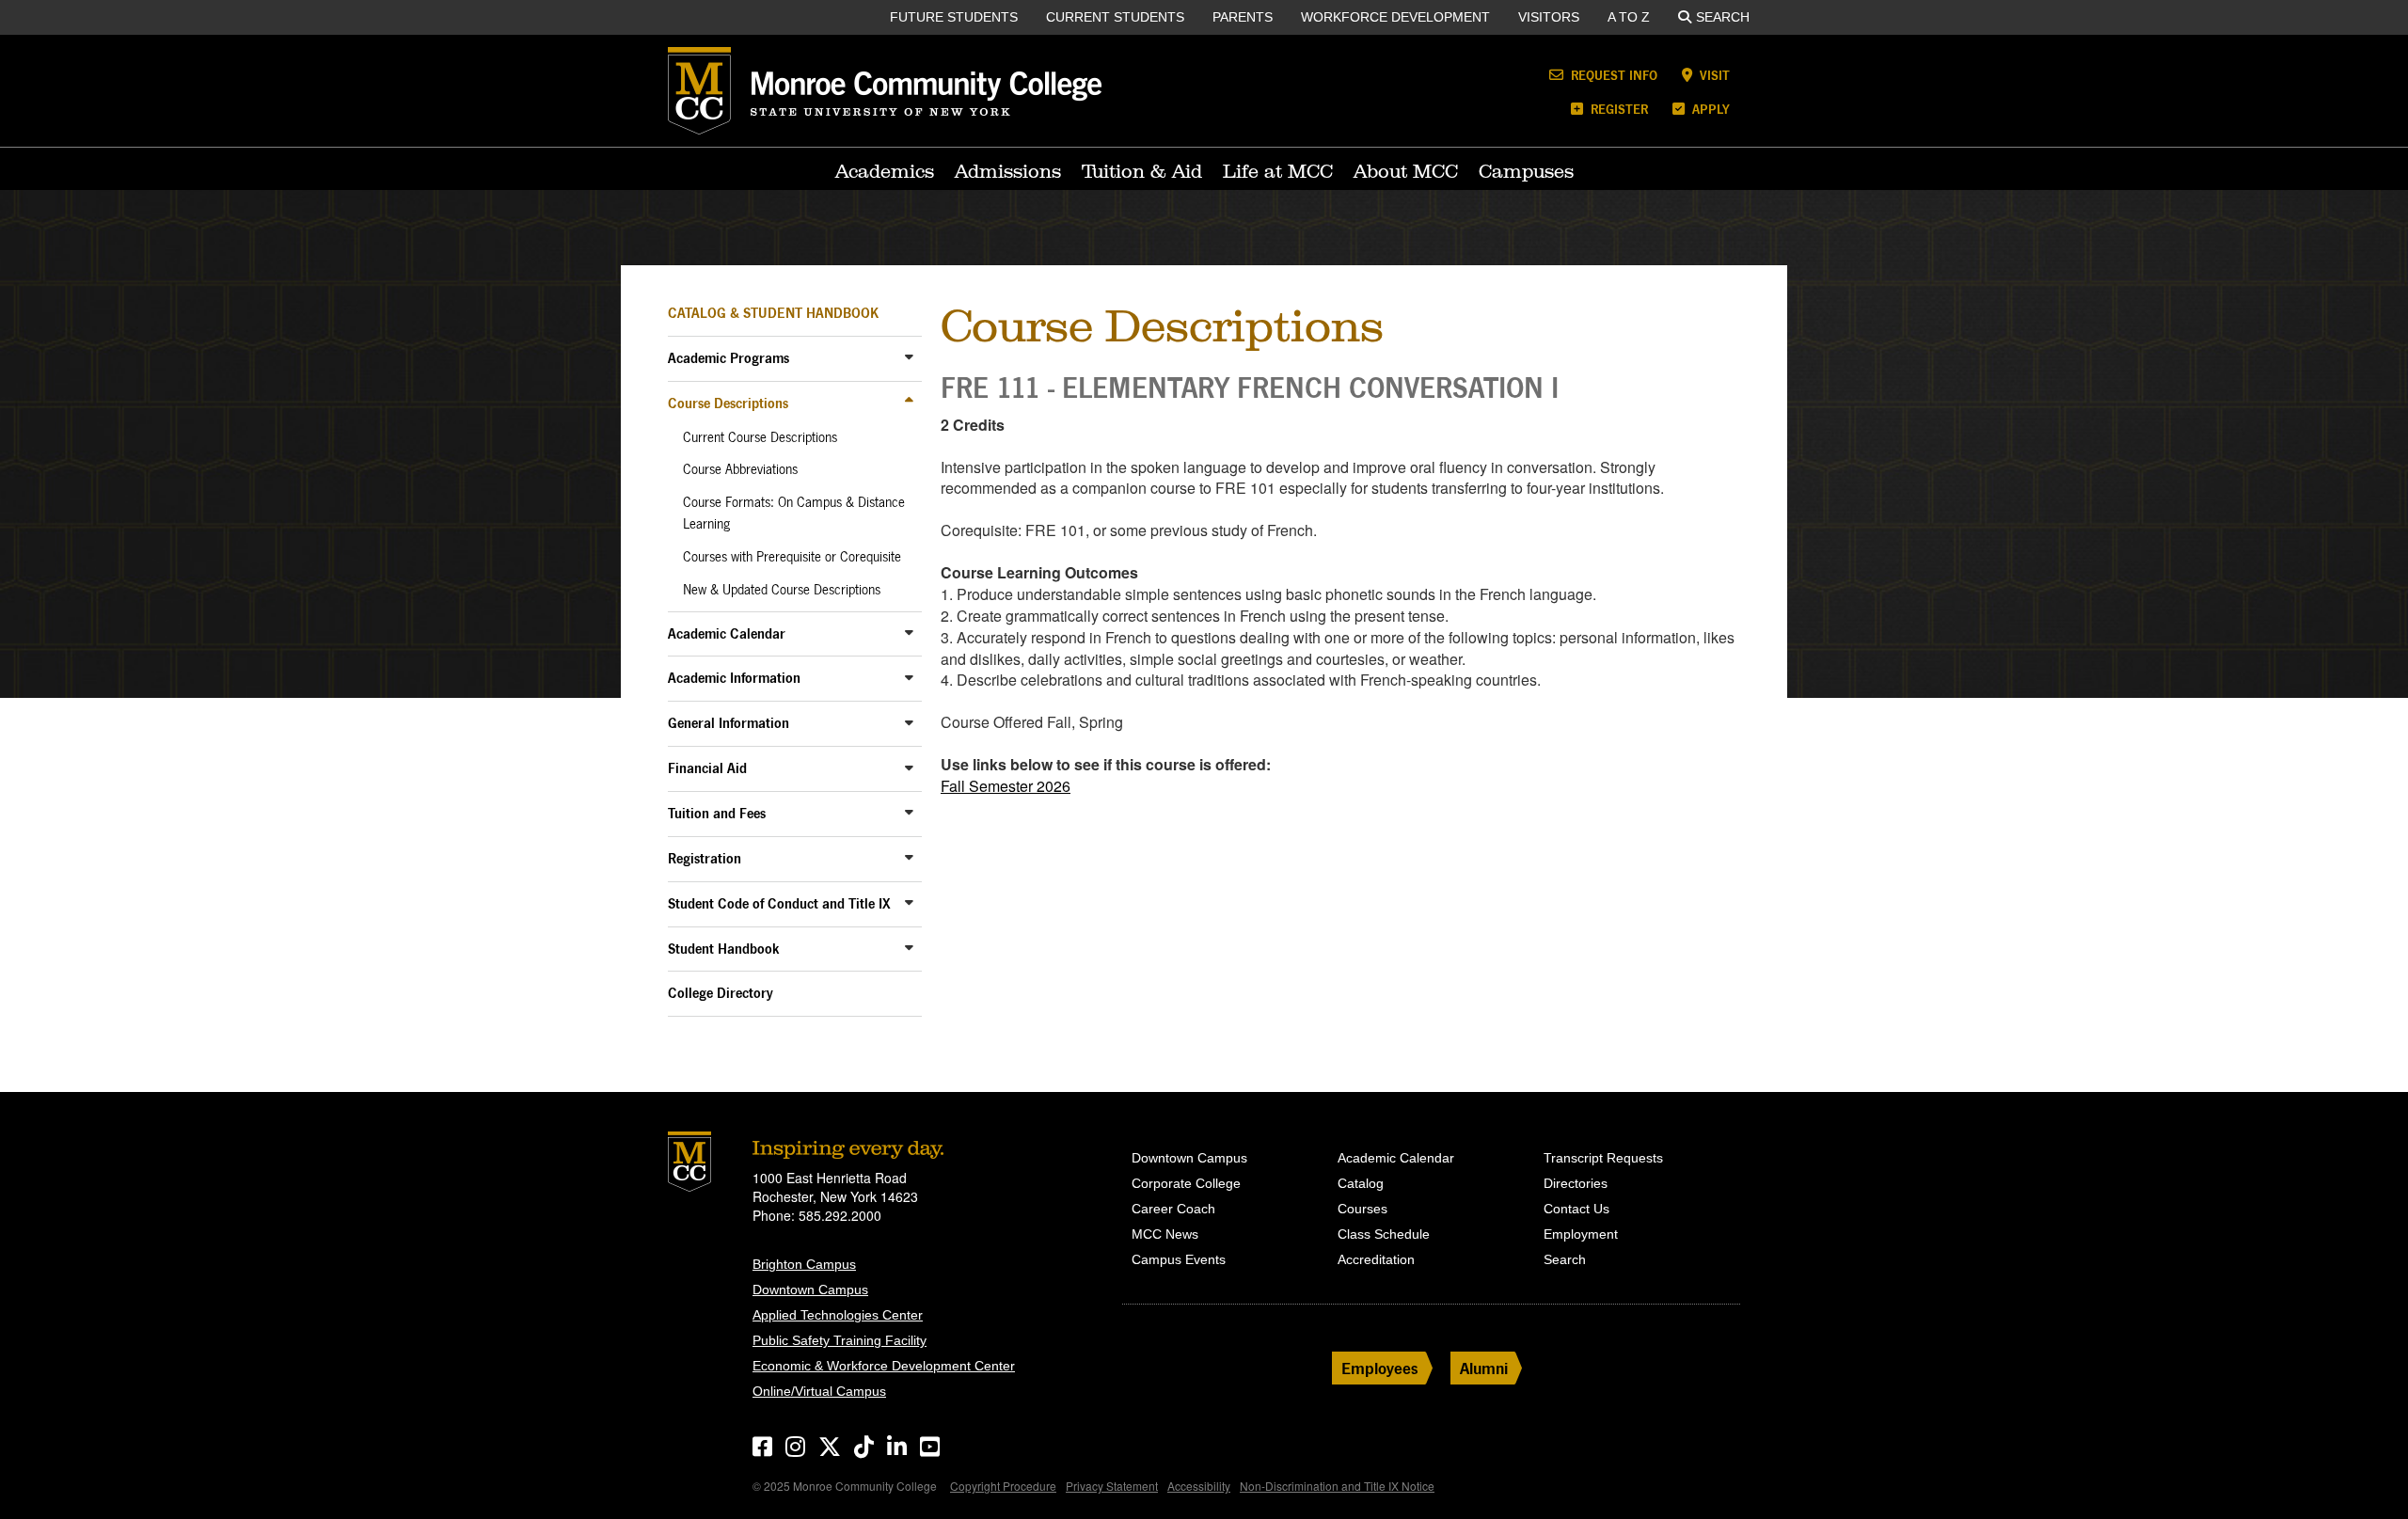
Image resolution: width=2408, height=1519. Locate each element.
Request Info (1612, 75)
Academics (885, 171)
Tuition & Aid (1142, 171)
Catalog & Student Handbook (773, 313)
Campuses (1526, 171)
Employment (1581, 1234)
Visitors (1549, 17)
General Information (729, 723)
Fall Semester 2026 (1006, 786)
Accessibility (1199, 1486)
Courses (1362, 1209)
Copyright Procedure (1003, 1486)
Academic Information (734, 678)
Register (1617, 109)
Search (1723, 17)
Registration (705, 858)
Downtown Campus (810, 1290)
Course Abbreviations (740, 469)
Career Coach (1173, 1209)
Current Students (1115, 17)
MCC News (1165, 1234)
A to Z (1629, 17)
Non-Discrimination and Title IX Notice (1337, 1486)
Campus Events (1179, 1259)
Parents (1243, 17)
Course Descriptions (728, 403)
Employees (1380, 1368)
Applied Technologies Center (838, 1315)
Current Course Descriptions (760, 437)
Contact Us (1576, 1209)
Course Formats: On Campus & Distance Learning (794, 513)
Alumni (1484, 1368)
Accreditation (1376, 1259)
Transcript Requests (1603, 1158)
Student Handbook (724, 949)
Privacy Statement (1112, 1486)
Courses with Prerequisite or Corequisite (792, 557)
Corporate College (1186, 1183)
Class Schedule (1384, 1234)
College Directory (721, 993)
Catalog (1361, 1183)
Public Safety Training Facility (840, 1340)
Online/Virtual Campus (819, 1391)
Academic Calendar (727, 633)
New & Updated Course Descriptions (782, 590)
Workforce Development (1395, 17)
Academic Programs (729, 358)
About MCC (1406, 171)
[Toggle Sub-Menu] (909, 357)
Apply (1709, 109)
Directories (1576, 1183)
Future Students (954, 17)
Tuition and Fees (717, 813)
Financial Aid (707, 768)
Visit (1713, 75)
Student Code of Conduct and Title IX (779, 903)
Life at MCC (1278, 171)
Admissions (1008, 171)
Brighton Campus (804, 1264)
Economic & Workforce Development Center (884, 1366)
